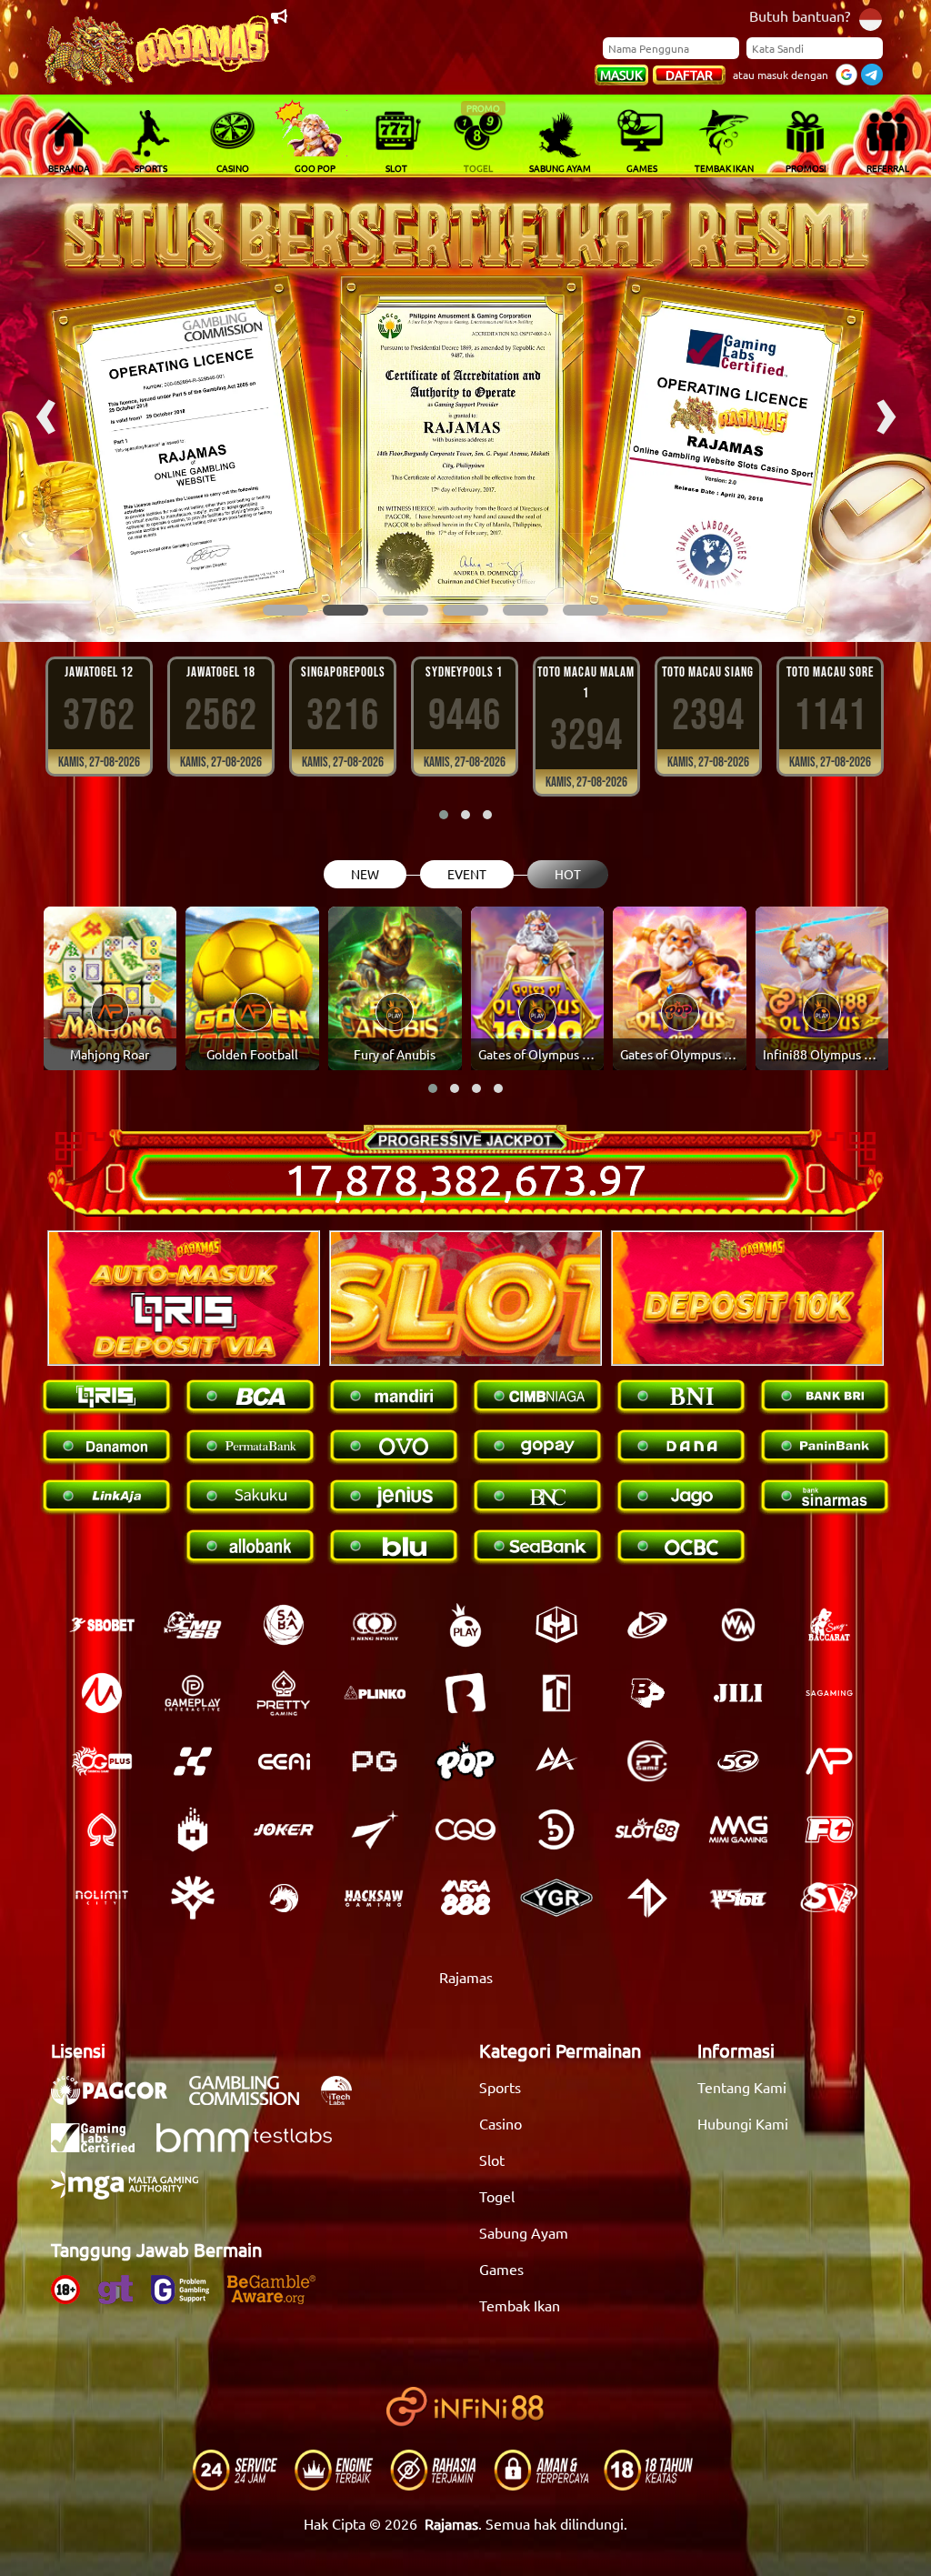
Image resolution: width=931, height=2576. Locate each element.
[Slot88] (647, 1829)
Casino (501, 2123)
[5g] (738, 1761)
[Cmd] (193, 1625)
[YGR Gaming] (556, 1898)
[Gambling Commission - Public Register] (253, 2100)
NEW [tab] (365, 874)
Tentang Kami (742, 2087)
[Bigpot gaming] (647, 1693)
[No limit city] (102, 1898)
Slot (492, 2160)
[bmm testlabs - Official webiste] (253, 2147)
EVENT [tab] (467, 874)
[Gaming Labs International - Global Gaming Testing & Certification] (102, 2147)
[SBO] (102, 1625)
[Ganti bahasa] (871, 18)
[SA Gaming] (829, 1693)
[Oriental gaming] (102, 1761)
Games (501, 2269)
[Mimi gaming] (738, 1829)
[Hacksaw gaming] (375, 1898)
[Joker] (284, 1829)
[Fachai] (829, 1829)
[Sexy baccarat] (829, 1625)
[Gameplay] (193, 1693)
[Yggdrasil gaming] (193, 1898)
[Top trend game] (556, 1693)
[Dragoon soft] (284, 1898)
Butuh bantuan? (800, 15)
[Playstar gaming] (375, 1829)
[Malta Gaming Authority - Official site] (134, 2194)
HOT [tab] (568, 874)
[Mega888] (465, 1898)
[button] (285, 610)
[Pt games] (647, 1761)
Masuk (621, 75)
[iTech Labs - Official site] (345, 2100)
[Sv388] (829, 1898)
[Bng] (556, 1829)
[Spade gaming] (102, 1829)
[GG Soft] (556, 1625)
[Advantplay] (829, 1761)
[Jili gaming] (738, 1693)
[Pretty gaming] (284, 1693)
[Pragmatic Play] (465, 1625)
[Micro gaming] (102, 1693)
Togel (497, 2196)
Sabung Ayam (524, 2232)
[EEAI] (284, 1761)
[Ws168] (738, 1898)
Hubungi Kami (743, 2123)
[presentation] (45, 410)
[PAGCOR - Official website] (118, 2100)
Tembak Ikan (520, 2305)
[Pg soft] (375, 1761)
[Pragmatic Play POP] (465, 1761)
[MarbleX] (193, 1761)
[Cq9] (465, 1829)
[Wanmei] (738, 1625)
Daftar (689, 75)
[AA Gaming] (556, 1761)
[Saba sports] (284, 1625)
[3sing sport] (375, 1625)
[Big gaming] (465, 1693)
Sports (500, 2087)
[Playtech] (647, 1625)
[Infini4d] (647, 1898)
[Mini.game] (375, 1693)
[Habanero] (193, 1829)
